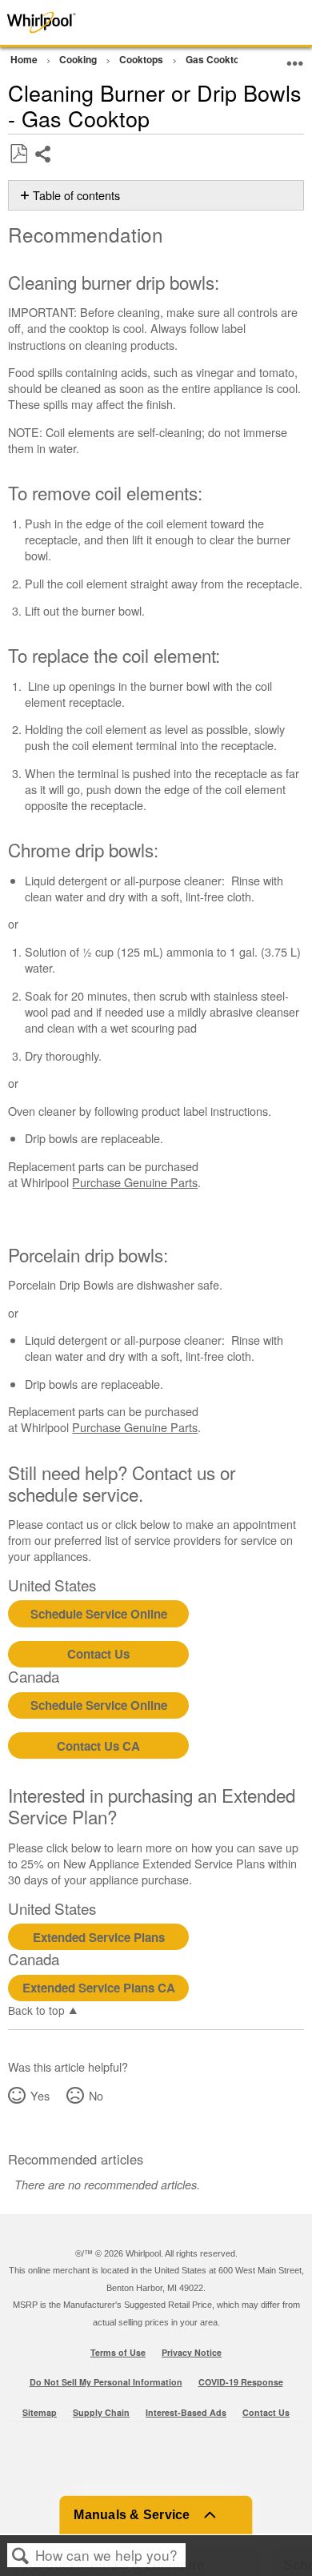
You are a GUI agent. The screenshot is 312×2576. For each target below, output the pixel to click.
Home (25, 59)
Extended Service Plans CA (99, 1988)
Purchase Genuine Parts (135, 1182)
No (96, 2095)
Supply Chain (101, 2412)
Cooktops (142, 59)
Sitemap (40, 2412)
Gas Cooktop (216, 59)
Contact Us (98, 1654)
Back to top (36, 2009)
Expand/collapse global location (295, 57)
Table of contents (76, 195)
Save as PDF (18, 154)
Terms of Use (118, 2352)
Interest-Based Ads (186, 2412)
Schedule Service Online (99, 1614)
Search (21, 2556)
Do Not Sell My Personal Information (106, 2382)
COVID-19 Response (241, 2382)
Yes (40, 2095)
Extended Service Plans (99, 1937)
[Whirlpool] (62, 22)
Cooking (79, 59)
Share (44, 166)
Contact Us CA (98, 1746)
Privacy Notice (192, 2352)
